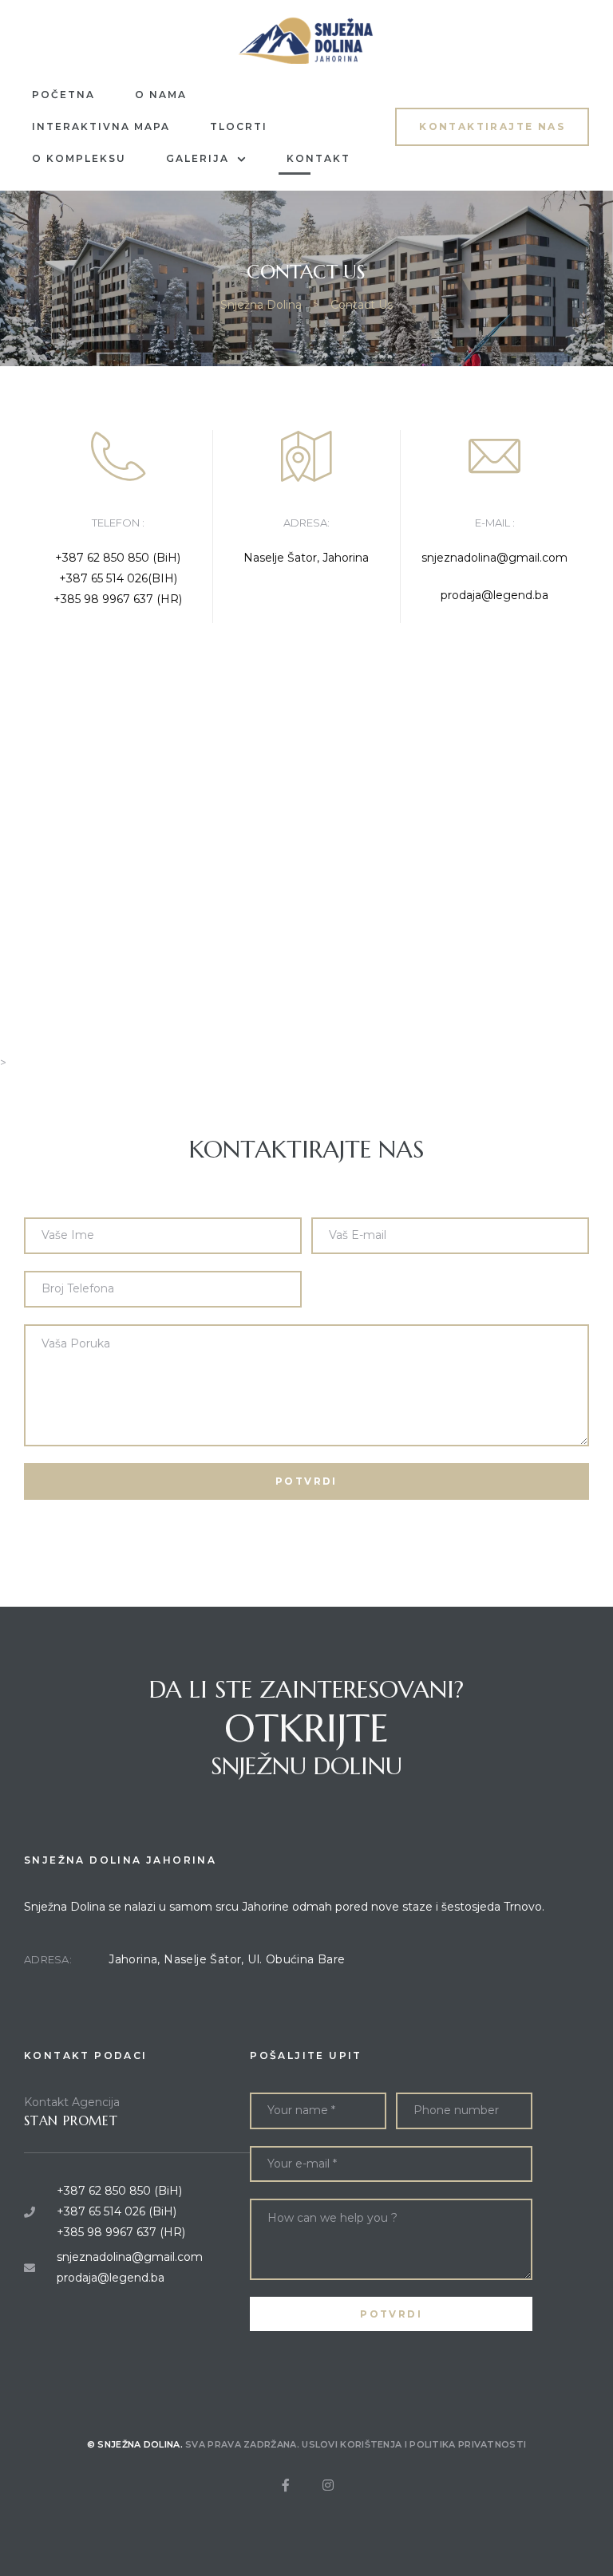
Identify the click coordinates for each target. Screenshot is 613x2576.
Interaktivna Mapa (101, 126)
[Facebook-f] (286, 2485)
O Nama (161, 95)
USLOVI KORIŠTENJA (352, 2444)
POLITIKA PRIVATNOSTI (468, 2444)
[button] (492, 126)
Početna (63, 95)
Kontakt (318, 158)
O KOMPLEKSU (79, 158)
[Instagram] (328, 2485)
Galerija (198, 158)
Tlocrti (239, 126)
